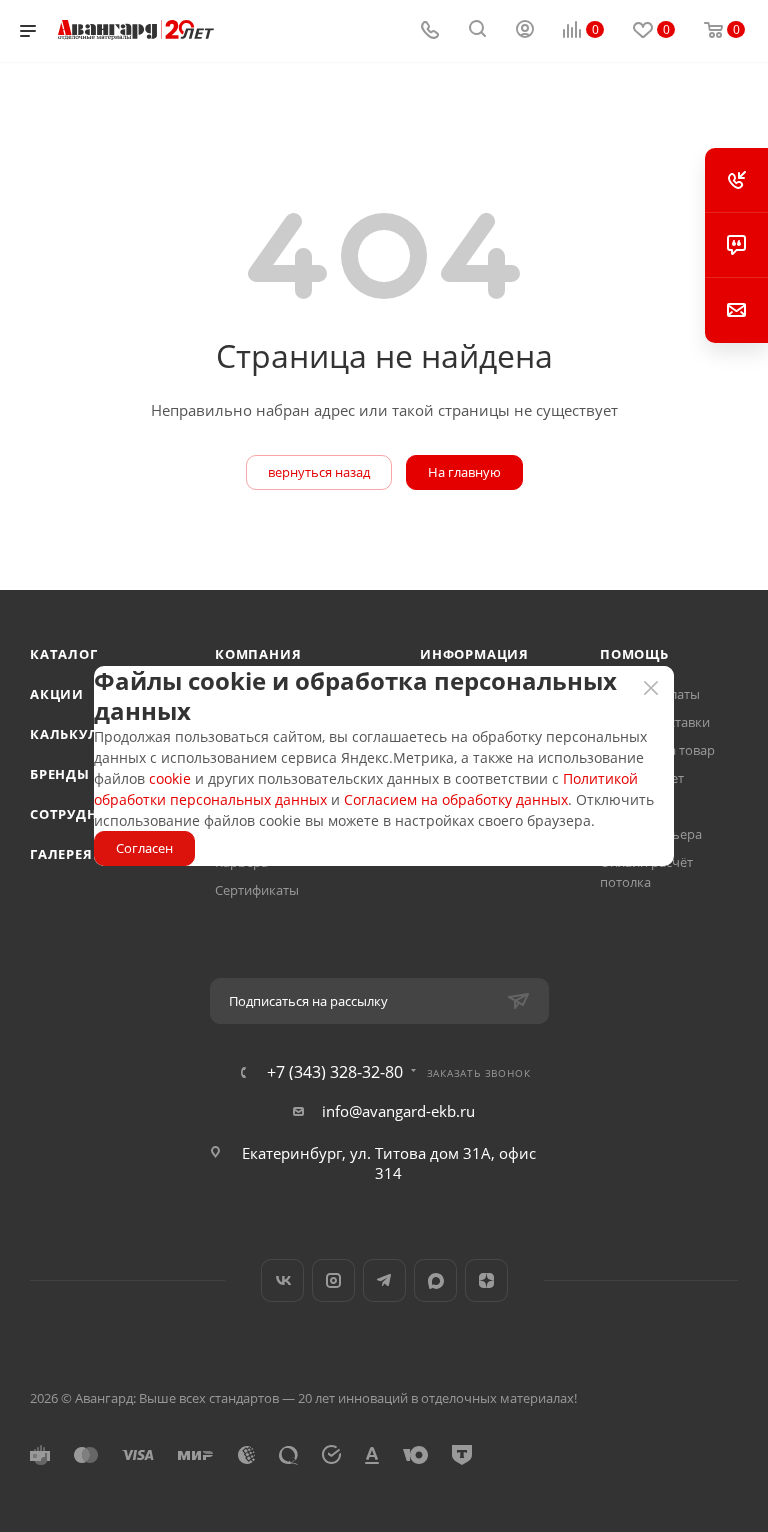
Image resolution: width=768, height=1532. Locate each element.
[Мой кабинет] (525, 31)
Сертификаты (257, 890)
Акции (57, 694)
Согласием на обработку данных (456, 799)
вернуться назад (319, 472)
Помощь (634, 654)
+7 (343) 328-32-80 (335, 1072)
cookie (170, 778)
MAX (435, 1280)
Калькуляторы (90, 734)
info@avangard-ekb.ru (398, 1111)
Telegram (384, 1280)
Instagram (333, 1280)
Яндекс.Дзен (486, 1280)
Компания (258, 654)
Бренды (60, 774)
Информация (474, 654)
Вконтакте (282, 1280)
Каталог (64, 654)
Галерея (61, 854)
